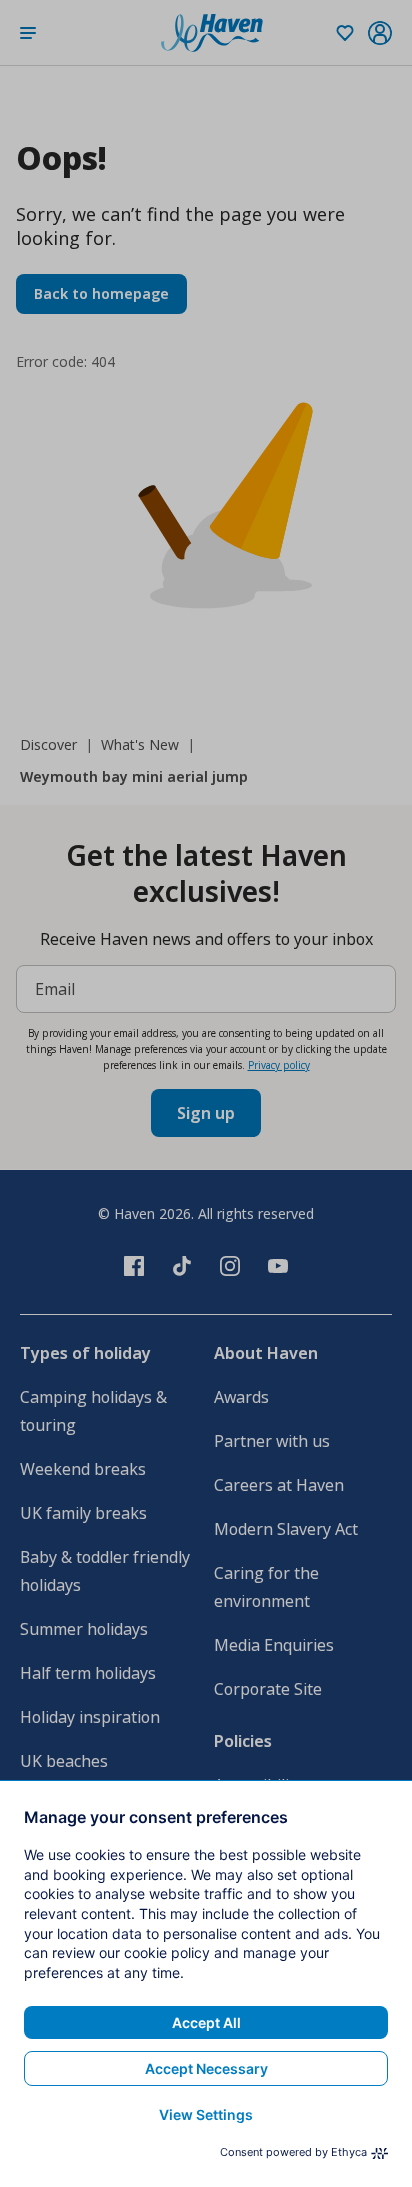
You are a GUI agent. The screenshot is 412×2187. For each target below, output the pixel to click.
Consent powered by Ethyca (293, 2152)
